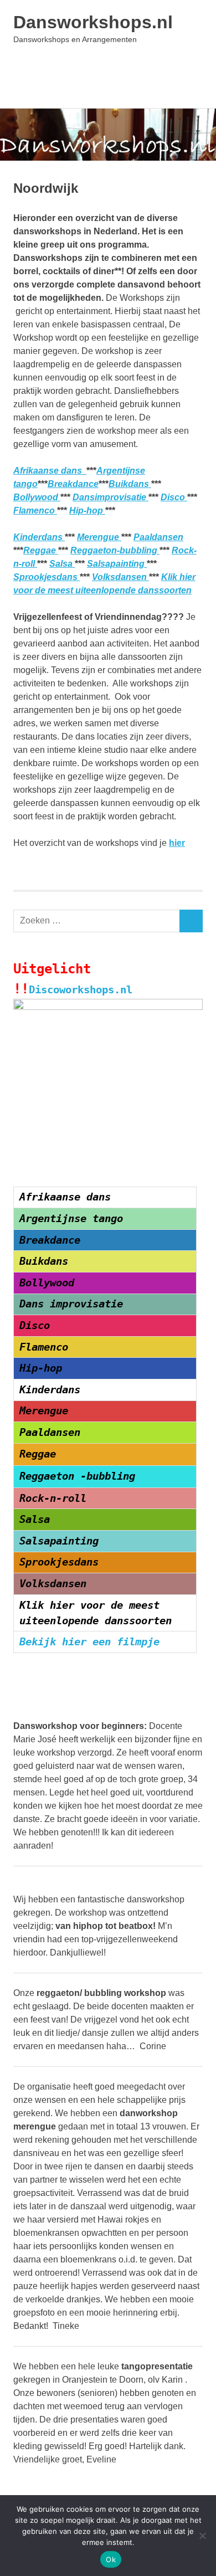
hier (177, 843)
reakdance (53, 1240)
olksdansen (56, 1584)
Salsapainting (117, 564)
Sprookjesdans (47, 577)
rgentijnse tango (74, 1218)
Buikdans (130, 484)
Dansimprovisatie (110, 497)
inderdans (53, 1390)
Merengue (99, 537)
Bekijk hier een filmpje (89, 1642)
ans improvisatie (74, 1304)
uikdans (47, 1261)
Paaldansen (158, 537)
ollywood (50, 1283)
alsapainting (62, 1541)
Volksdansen (120, 577)
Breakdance (73, 484)
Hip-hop (87, 510)
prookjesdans (62, 1562)
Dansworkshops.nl (93, 22)
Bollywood (37, 497)
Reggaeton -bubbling (77, 1476)
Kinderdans (39, 537)
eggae (41, 1454)
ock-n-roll (56, 1498)
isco (38, 1325)
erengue (47, 1411)
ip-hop (44, 1368)
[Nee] (202, 2536)
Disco (174, 497)
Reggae (41, 550)
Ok (111, 2559)
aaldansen (53, 1432)
